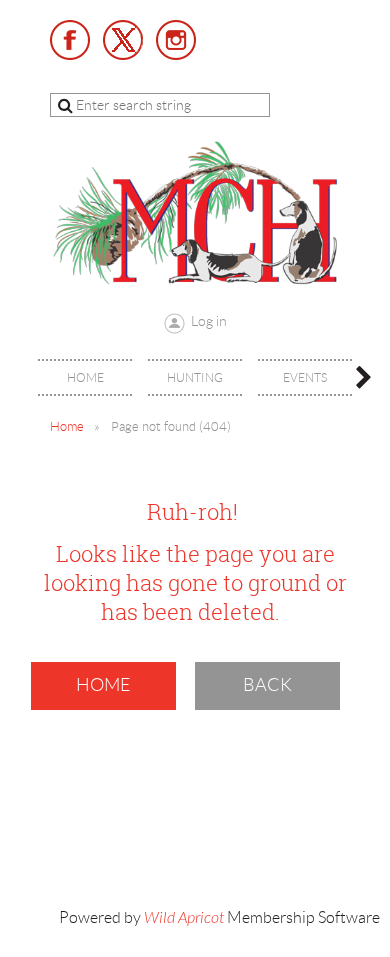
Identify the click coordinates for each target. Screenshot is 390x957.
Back (267, 685)
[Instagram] (176, 40)
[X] (123, 40)
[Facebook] (70, 40)
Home (67, 426)
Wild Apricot (184, 918)
